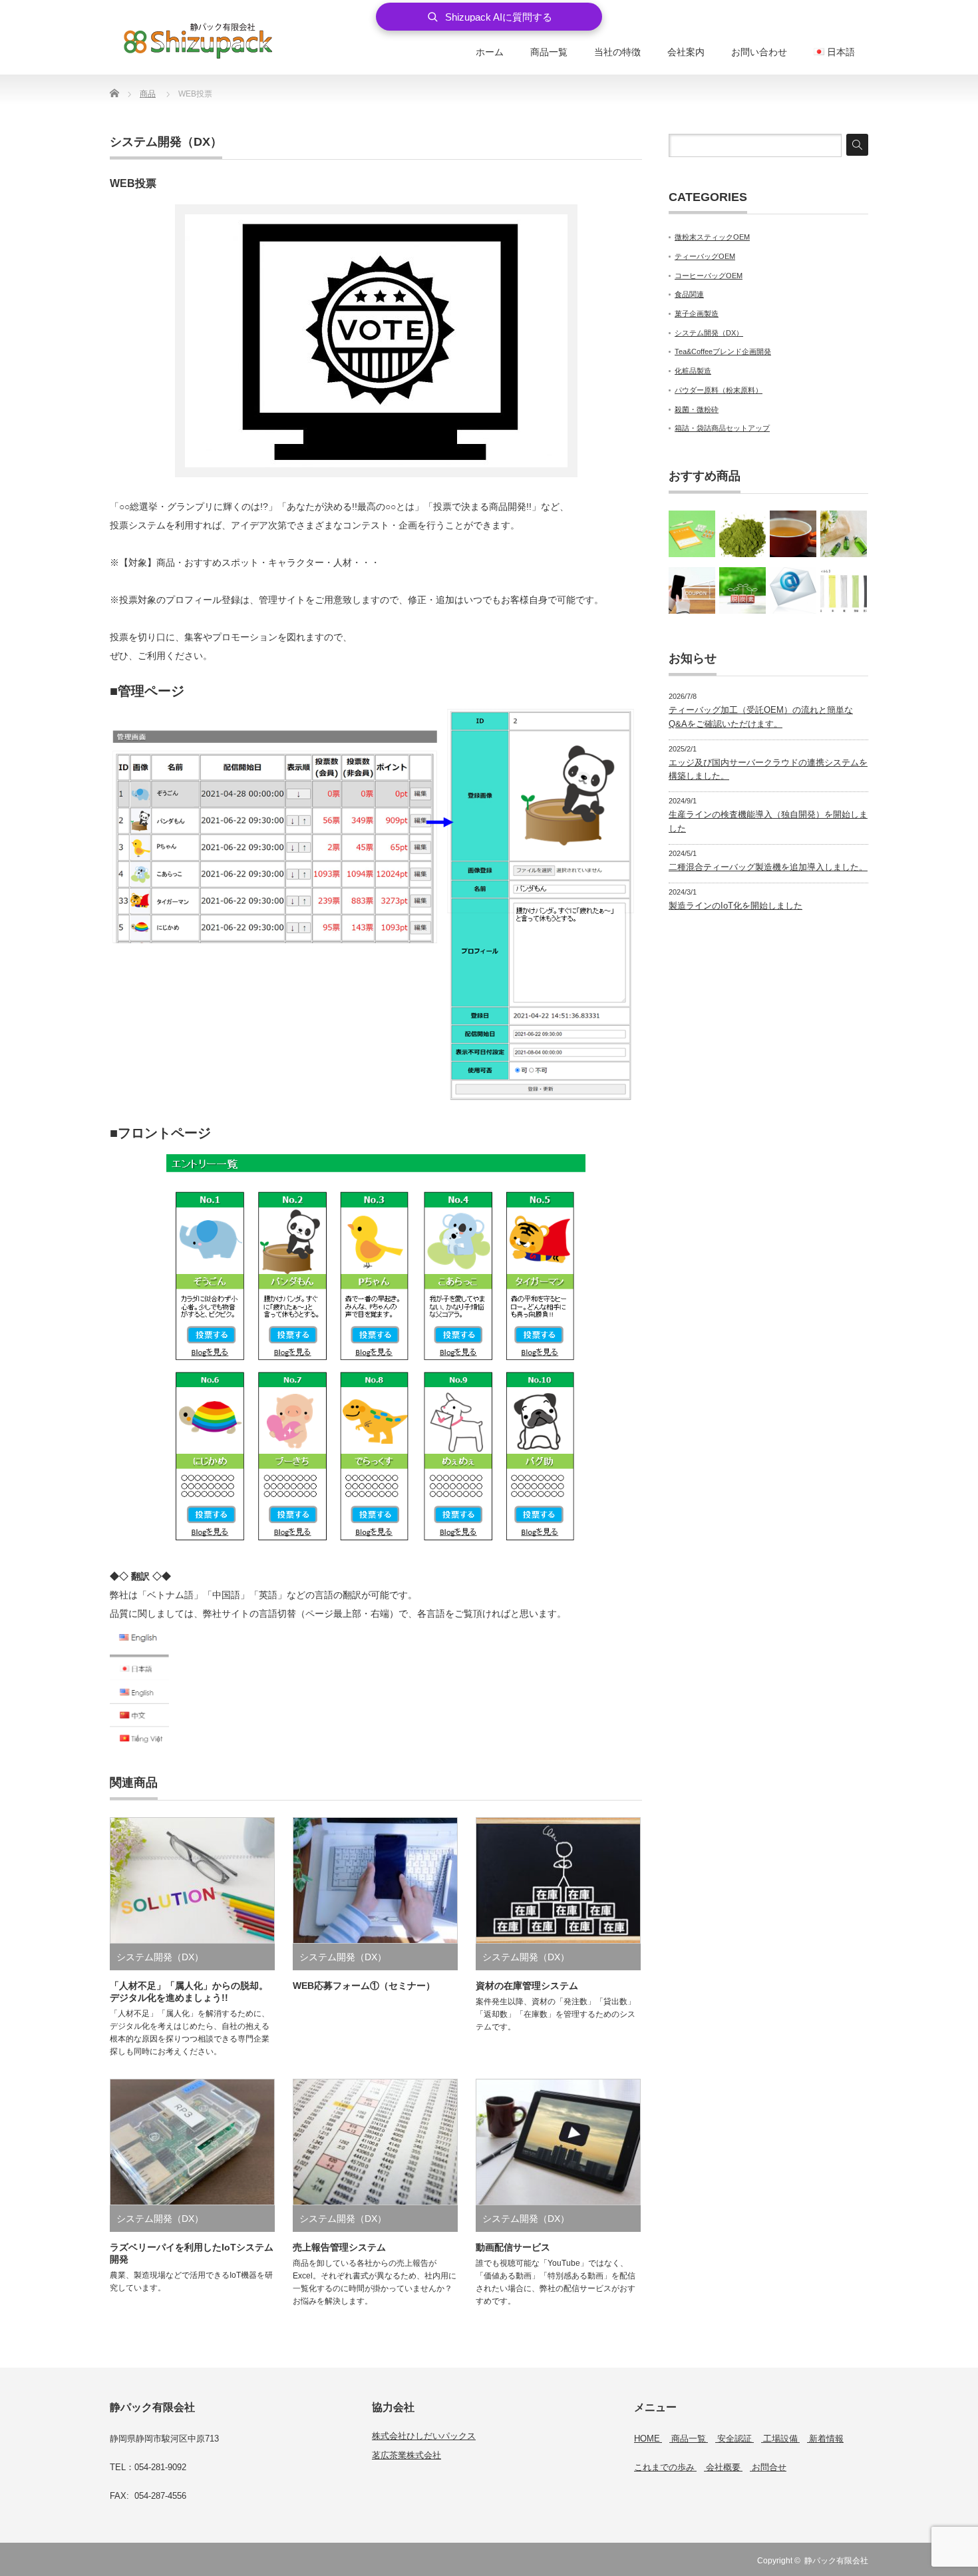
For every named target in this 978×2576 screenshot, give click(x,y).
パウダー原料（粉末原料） (719, 390)
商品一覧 (549, 52)
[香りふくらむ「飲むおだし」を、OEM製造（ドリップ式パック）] (793, 534)
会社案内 (686, 52)
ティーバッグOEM (705, 256)
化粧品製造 (693, 371)
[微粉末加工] (742, 534)
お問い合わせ (759, 52)
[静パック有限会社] (198, 40)
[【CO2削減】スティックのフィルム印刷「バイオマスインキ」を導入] (742, 590)
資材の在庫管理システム (527, 1986)
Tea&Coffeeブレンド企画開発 (723, 351)
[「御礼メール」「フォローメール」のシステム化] (793, 590)
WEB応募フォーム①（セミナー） (364, 1986)
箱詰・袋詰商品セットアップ (722, 428)
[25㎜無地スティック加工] (844, 590)
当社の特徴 (617, 52)
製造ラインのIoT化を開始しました (735, 906)
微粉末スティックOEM (712, 237)
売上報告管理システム (339, 2247)
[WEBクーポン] (692, 590)
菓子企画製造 (697, 314)
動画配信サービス (513, 2247)
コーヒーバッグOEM (709, 276)
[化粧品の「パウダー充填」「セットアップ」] (844, 534)
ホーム (490, 52)
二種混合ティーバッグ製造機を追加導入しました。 (768, 867)
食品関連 (689, 294)
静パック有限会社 (836, 2561)
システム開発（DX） (166, 142)
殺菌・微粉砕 (697, 409)
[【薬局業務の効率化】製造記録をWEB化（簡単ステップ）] (692, 534)
